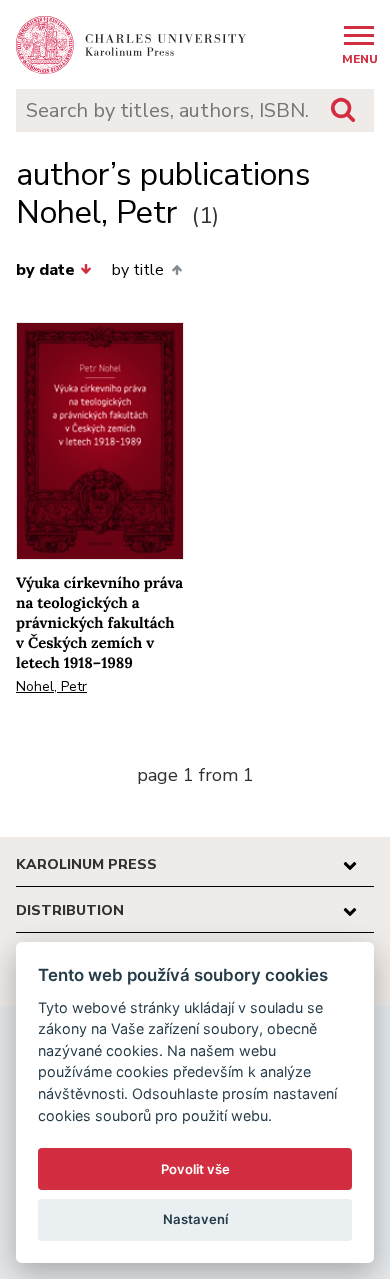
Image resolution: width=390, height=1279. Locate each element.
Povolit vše (195, 1169)
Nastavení (195, 1219)
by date (45, 270)
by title (138, 270)
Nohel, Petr (51, 686)
